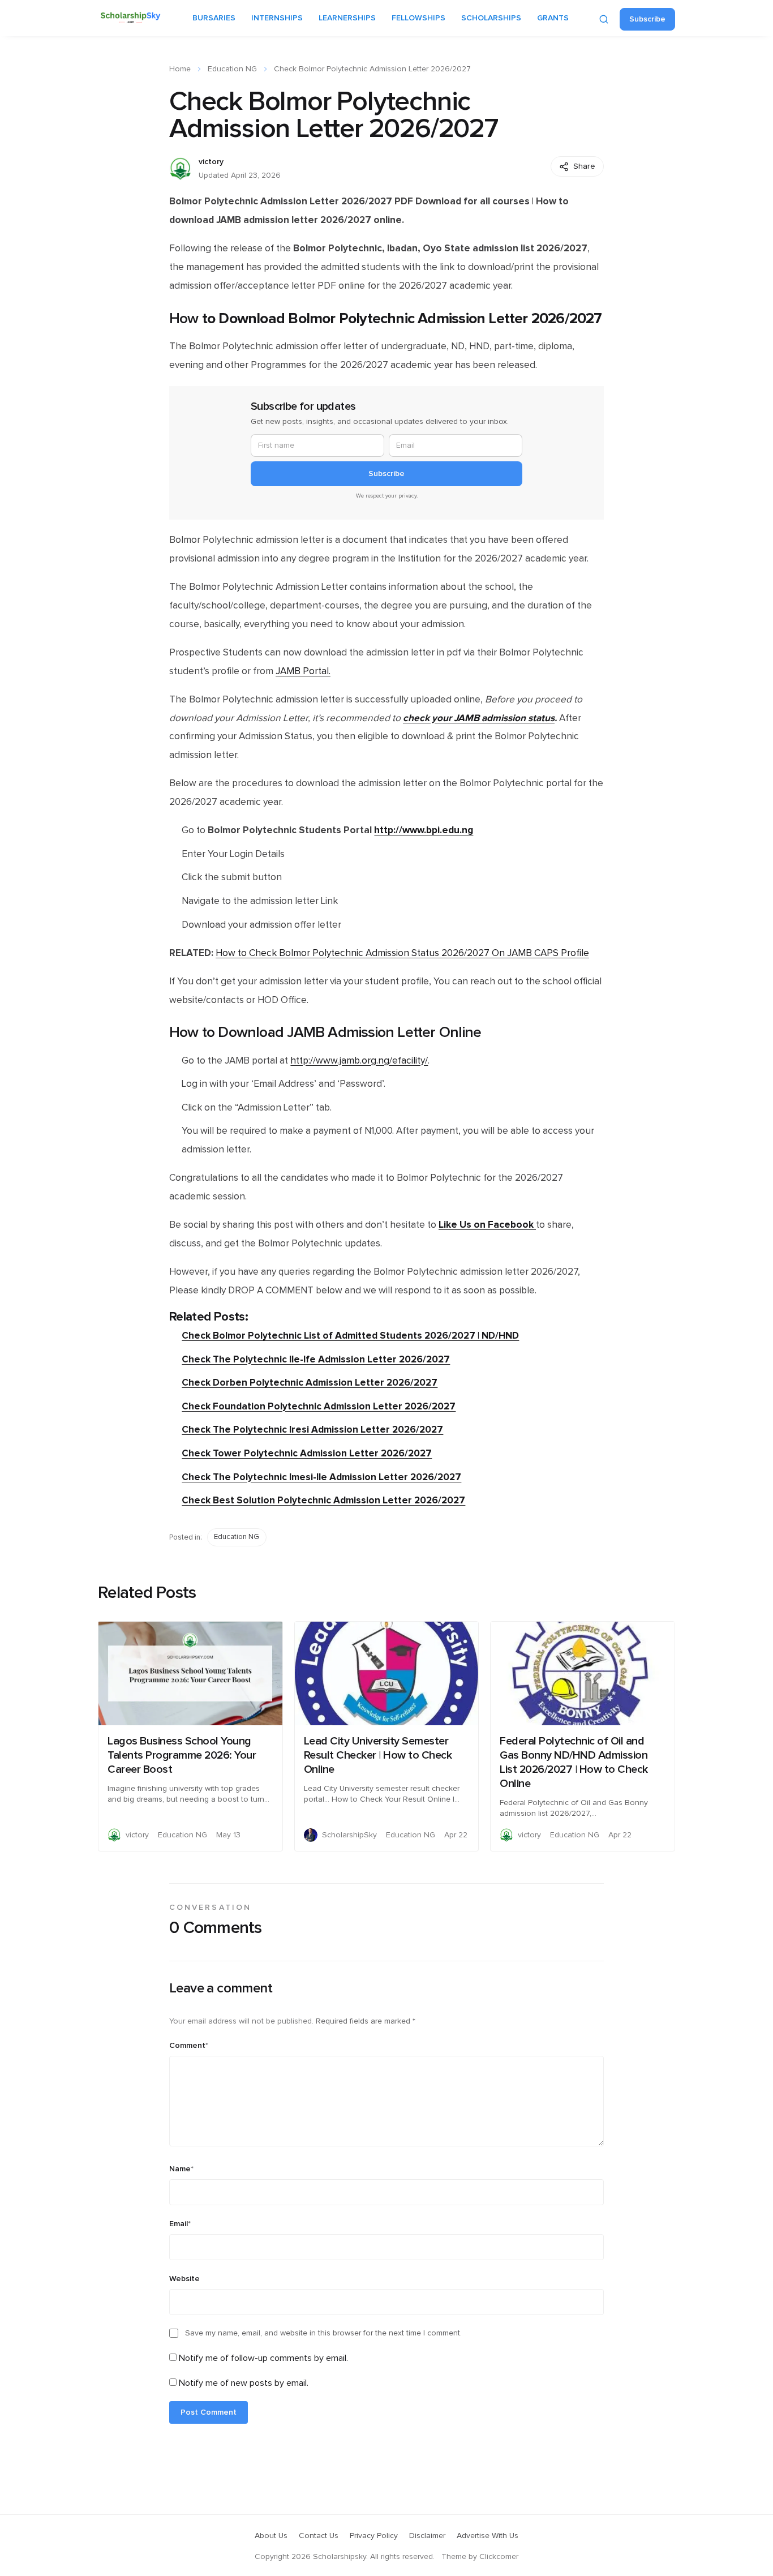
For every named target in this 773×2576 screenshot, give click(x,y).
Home (180, 69)
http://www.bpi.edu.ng (424, 830)
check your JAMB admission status (479, 718)
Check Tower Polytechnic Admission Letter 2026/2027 (307, 1453)
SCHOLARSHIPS (491, 18)
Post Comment (209, 2412)
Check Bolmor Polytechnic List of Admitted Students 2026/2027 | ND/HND (350, 1336)
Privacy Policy (374, 2536)
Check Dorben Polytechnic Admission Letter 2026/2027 (310, 1383)
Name (181, 2169)
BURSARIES (214, 18)
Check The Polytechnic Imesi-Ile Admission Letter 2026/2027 (321, 1477)
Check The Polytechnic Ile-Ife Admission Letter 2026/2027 (316, 1359)
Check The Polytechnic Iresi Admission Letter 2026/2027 (312, 1430)
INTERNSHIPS (277, 18)
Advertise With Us (488, 2536)
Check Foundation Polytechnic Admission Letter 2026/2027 (319, 1406)
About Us (271, 2536)
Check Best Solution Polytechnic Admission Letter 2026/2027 (323, 1500)
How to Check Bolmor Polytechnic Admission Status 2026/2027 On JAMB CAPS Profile (402, 953)
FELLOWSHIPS (418, 18)
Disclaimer (427, 2536)
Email (180, 2224)
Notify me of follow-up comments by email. (263, 2358)
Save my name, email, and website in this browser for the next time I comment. (323, 2333)
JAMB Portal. (303, 671)
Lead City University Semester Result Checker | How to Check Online (378, 1755)
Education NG (232, 69)
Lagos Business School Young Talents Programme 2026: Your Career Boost (182, 1755)
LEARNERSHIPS (347, 18)
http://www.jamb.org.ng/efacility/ (359, 1061)
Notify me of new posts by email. (244, 2383)
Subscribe (647, 19)
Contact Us (319, 2536)
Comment (189, 2046)
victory (211, 162)
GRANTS (553, 18)
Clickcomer (499, 2557)
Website (184, 2279)
